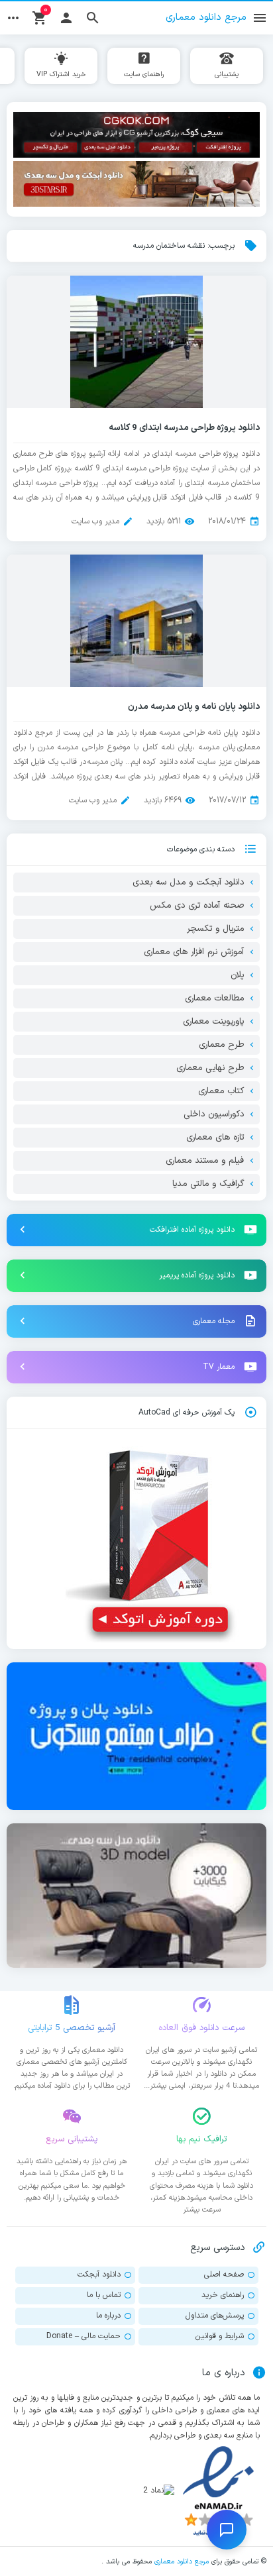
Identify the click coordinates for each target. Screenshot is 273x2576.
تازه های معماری (215, 1138)
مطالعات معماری (214, 998)
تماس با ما (104, 2295)
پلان (237, 975)
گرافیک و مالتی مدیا (208, 1184)
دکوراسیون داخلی (214, 1114)
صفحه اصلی (224, 2275)
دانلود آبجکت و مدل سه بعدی (188, 883)
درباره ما (108, 2316)
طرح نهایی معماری (210, 1068)
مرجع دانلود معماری (182, 2561)
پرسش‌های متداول (215, 2316)
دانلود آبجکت (99, 2275)
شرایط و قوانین (220, 2336)
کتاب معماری (221, 1091)
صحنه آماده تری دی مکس (197, 906)
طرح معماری (221, 1045)
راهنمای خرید (223, 2295)
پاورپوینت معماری (213, 1022)
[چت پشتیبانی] (227, 2530)
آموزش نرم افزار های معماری (194, 952)
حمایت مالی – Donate (83, 2336)
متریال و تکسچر (215, 929)
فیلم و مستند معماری (205, 1161)
